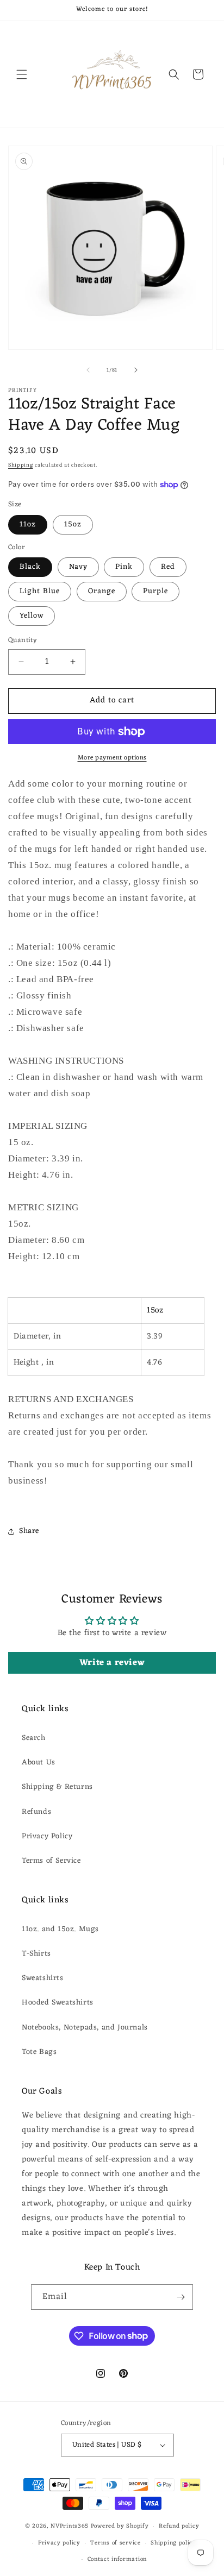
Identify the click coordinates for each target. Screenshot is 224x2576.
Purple (155, 591)
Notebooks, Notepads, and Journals (85, 2028)
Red (168, 567)
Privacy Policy (47, 1836)
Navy (78, 567)
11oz (28, 524)
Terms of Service (51, 1861)
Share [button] (29, 1531)
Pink (124, 567)
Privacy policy (59, 2543)
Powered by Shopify (120, 2526)
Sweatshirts (43, 1978)
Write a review (112, 1663)
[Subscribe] (181, 2297)
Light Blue (40, 591)
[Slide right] (136, 370)
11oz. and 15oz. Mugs (60, 1929)
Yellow (32, 616)
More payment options (112, 758)
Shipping (21, 465)
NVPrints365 (70, 2526)
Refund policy (179, 2526)
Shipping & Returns (57, 1787)
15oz (73, 524)
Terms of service (115, 2543)
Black (30, 567)
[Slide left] (88, 370)
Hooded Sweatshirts (58, 2003)
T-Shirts (36, 1954)
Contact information (117, 2559)
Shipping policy (173, 2543)
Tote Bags (39, 2052)
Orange (102, 591)
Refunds (36, 1812)
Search (34, 1738)
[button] (22, 74)
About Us (39, 1763)
